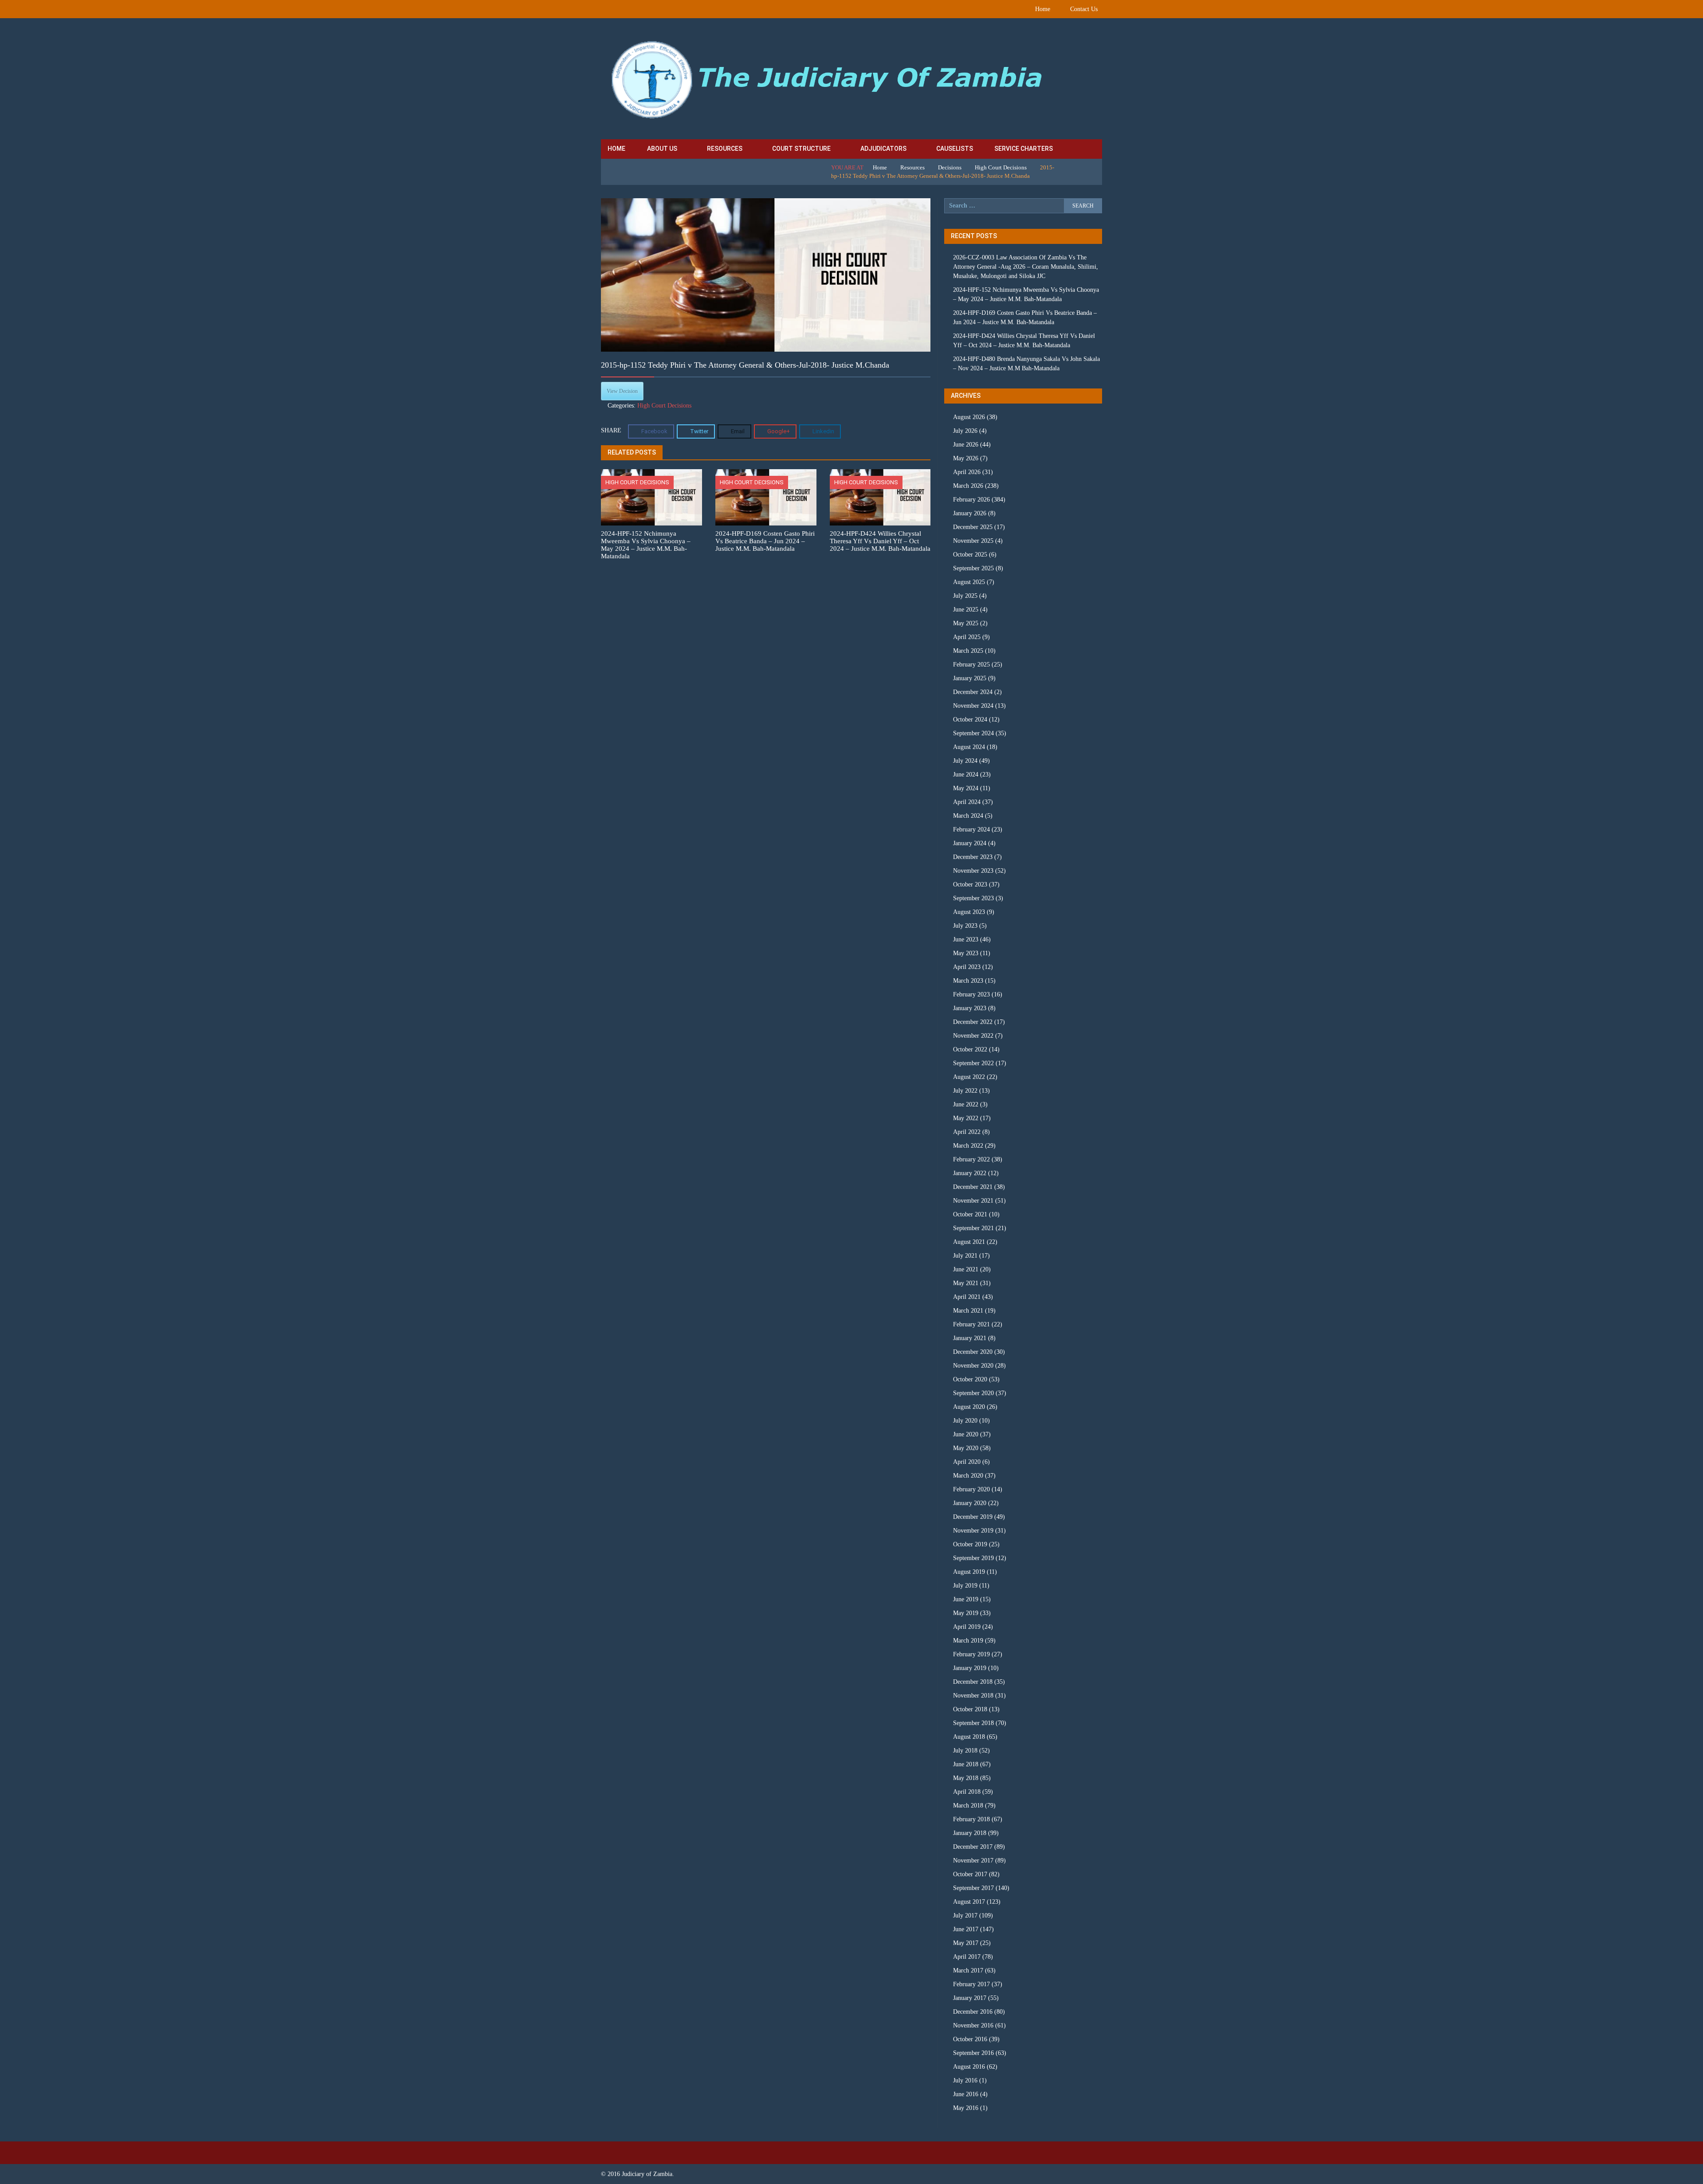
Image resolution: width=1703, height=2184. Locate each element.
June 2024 (966, 774)
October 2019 (970, 1544)
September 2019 (973, 1558)
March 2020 (968, 1476)
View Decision (622, 391)
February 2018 (971, 1819)
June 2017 (966, 1929)
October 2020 (970, 1379)
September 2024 (973, 733)
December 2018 (973, 1682)
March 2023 (968, 981)
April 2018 (967, 1792)
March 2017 (968, 1970)
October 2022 (970, 1049)
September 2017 (973, 1888)
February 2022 (971, 1159)
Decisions (950, 167)
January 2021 (970, 1338)
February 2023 (971, 994)
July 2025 (965, 596)
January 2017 (970, 1998)
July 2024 (965, 761)
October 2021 (970, 1214)
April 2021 (967, 1297)
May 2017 (966, 1943)
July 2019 (965, 1586)
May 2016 (966, 2108)
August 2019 (969, 1572)
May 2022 (966, 1118)
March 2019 (968, 1641)
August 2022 (969, 1077)
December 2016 (973, 2012)
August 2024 (969, 747)
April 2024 (967, 802)
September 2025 (973, 568)
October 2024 (970, 720)
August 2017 (969, 1902)
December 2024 (973, 692)
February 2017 (971, 1984)
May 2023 (966, 953)
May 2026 (966, 458)
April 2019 (967, 1627)
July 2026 (965, 431)
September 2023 (973, 898)
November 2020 (973, 1366)
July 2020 (965, 1421)
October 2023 (970, 884)
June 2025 (966, 610)
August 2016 (969, 2067)
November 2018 (973, 1696)
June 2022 (966, 1104)
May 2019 (966, 1613)
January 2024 (970, 843)
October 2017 (970, 1874)
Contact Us (1084, 9)
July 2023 (965, 926)
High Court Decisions (1001, 167)
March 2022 (968, 1146)
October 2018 (970, 1709)
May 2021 (966, 1283)
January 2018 (970, 1833)
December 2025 (973, 527)
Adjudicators (883, 149)
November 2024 (973, 706)
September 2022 (973, 1063)
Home (1043, 9)
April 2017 (967, 1957)
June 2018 (966, 1764)
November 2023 (973, 871)
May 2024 (966, 788)
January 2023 (970, 1008)
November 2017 (973, 1861)
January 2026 (970, 513)
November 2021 (973, 1201)
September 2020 (973, 1393)
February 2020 (971, 1489)
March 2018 (968, 1806)
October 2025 (970, 555)
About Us (662, 149)
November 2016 (973, 2025)
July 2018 (965, 1751)
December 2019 (973, 1517)
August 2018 (969, 1737)
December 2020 (973, 1352)
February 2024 (971, 829)
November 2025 (973, 541)
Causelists (955, 149)
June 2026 (966, 445)
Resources (725, 149)
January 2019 (970, 1668)
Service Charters (1024, 149)
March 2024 (968, 816)
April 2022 (967, 1132)
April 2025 (967, 637)
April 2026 (967, 472)
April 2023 (967, 967)
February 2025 (971, 665)
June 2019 (966, 1599)
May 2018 (966, 1778)
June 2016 (966, 2094)
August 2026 (969, 417)
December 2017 (973, 1847)
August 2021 (969, 1242)
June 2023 (966, 939)
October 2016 (970, 2039)
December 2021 (973, 1187)
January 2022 (970, 1173)
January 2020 (970, 1503)
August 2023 (969, 912)
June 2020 (966, 1434)
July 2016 (965, 2080)
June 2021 (966, 1269)
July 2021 (965, 1256)
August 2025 (969, 582)
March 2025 (968, 651)
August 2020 (969, 1407)
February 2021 (971, 1324)
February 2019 (971, 1654)
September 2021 (973, 1228)
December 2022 (973, 1022)
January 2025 (970, 678)
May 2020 (966, 1448)
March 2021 (968, 1311)
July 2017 (965, 1915)
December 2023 (973, 857)
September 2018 (973, 1723)
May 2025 (966, 623)
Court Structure (801, 149)
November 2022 (973, 1036)
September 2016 (973, 2053)
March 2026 (968, 486)
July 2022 (965, 1091)
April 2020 (967, 1462)
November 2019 (973, 1531)
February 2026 (971, 500)
